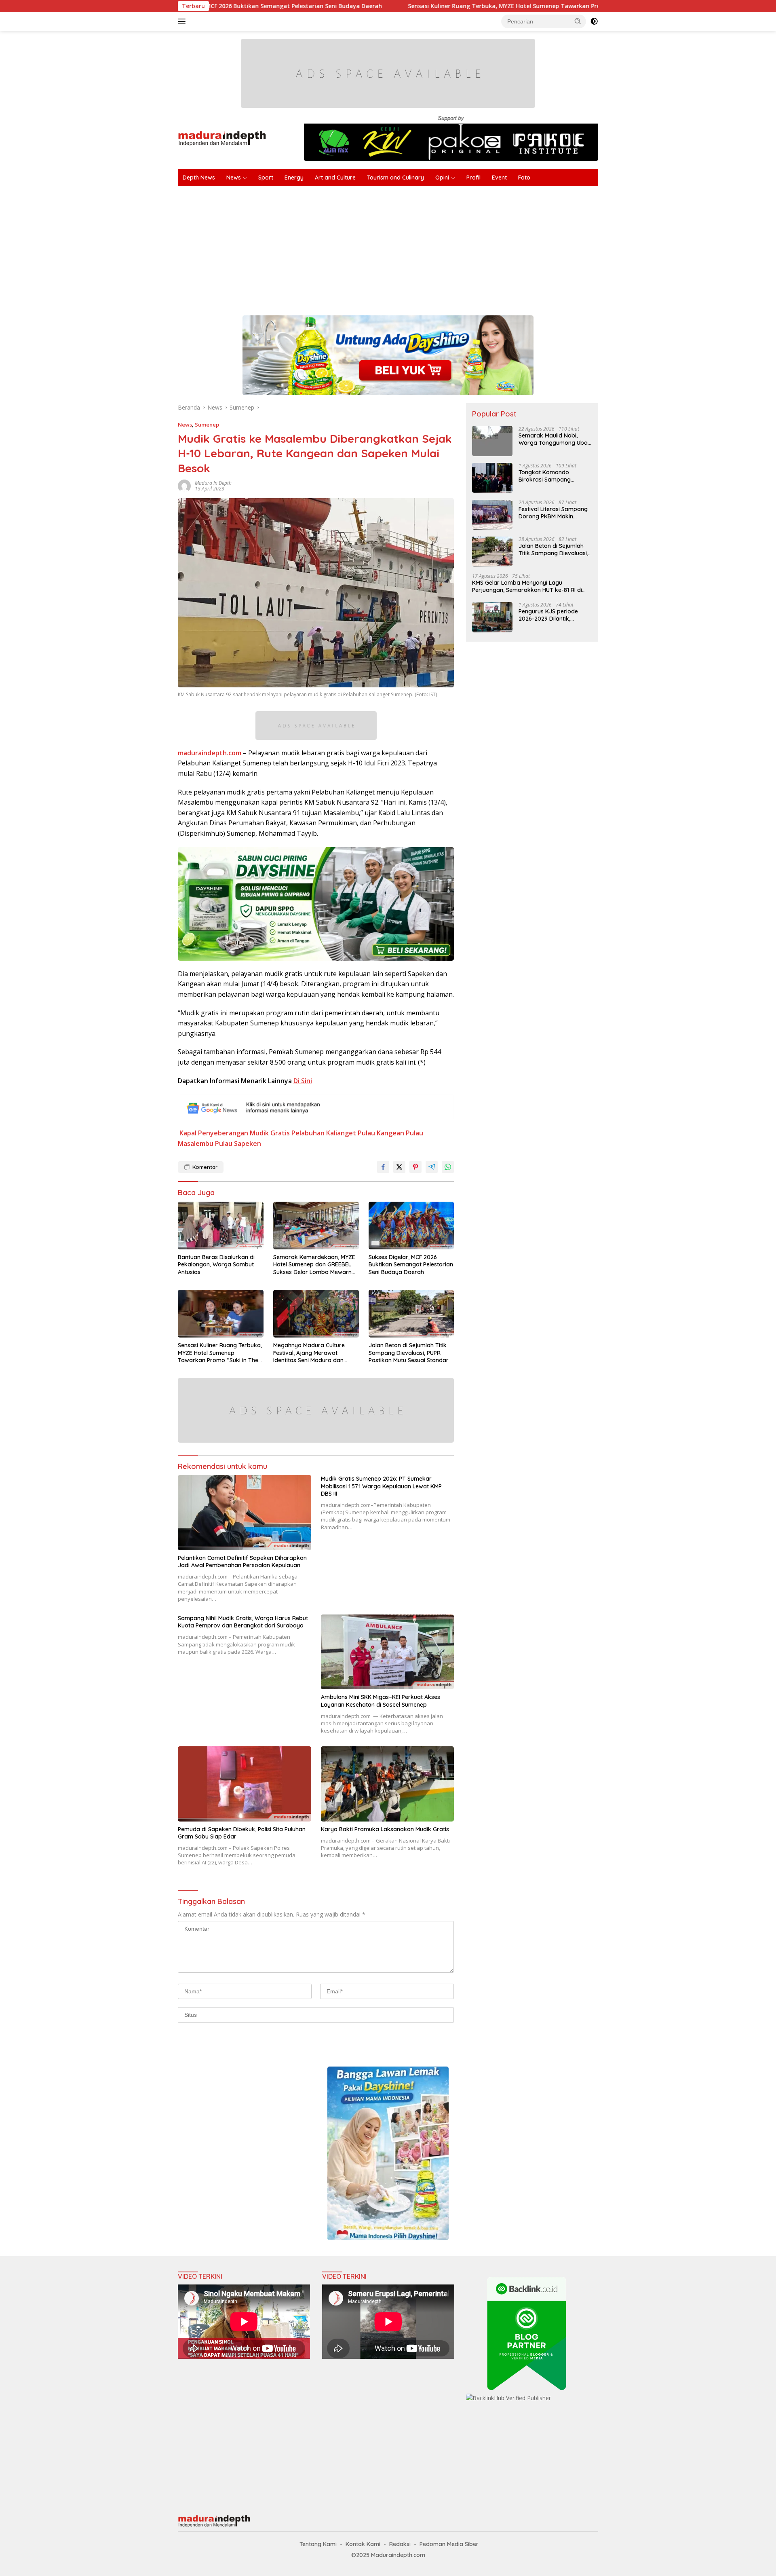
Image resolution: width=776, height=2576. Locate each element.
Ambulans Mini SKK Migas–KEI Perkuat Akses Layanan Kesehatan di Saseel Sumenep (381, 1701)
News (234, 178)
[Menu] (183, 21)
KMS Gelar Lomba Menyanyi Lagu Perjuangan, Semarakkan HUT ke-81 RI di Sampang (527, 586)
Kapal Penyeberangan (214, 1133)
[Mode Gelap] (594, 21)
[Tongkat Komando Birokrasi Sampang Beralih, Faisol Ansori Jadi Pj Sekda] (492, 478)
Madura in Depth (213, 483)
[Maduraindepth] (222, 138)
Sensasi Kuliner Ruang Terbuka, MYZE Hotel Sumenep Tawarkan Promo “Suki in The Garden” (404, 6)
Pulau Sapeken (238, 1143)
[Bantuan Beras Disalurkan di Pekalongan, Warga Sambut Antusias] (221, 1226)
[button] (578, 21)
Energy (294, 178)
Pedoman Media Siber (449, 2544)
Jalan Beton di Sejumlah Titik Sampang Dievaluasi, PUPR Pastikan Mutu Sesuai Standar (409, 1352)
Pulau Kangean (381, 1133)
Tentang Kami (318, 2544)
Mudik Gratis (270, 1133)
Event (499, 178)
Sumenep (207, 425)
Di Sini (303, 1081)
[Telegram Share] (432, 1167)
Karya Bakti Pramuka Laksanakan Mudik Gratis (385, 1829)
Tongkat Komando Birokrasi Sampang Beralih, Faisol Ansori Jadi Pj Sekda (553, 475)
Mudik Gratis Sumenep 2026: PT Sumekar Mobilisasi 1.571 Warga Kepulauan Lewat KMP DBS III (381, 1486)
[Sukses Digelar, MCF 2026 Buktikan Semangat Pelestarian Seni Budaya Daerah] (411, 1226)
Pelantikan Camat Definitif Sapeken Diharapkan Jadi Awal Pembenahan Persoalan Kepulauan (242, 1562)
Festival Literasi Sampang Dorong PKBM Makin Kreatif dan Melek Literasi (553, 512)
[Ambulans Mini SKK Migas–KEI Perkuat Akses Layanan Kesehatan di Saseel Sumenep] (388, 1652)
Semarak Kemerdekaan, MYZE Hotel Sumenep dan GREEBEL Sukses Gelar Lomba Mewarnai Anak (315, 1265)
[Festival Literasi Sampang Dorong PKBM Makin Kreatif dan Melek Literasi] (492, 515)
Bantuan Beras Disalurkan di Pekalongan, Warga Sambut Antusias (216, 1264)
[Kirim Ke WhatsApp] (448, 1167)
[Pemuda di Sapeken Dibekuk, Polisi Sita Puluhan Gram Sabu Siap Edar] (245, 1784)
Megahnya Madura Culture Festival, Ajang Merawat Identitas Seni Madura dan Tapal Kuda (309, 1353)
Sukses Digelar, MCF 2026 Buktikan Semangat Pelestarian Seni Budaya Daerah (411, 1264)
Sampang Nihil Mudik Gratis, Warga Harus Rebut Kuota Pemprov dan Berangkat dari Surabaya (243, 1622)
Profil (473, 178)
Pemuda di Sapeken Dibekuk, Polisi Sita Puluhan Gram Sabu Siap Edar (242, 1833)
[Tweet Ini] (399, 1167)
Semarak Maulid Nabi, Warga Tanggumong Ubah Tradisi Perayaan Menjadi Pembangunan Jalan (555, 439)
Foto (524, 178)
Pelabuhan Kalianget (324, 1133)
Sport (266, 178)
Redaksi (400, 2544)
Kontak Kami (363, 2544)
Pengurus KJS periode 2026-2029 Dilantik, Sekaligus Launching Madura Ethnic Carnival (550, 615)
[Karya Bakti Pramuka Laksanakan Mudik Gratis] (388, 1784)
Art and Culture (335, 178)
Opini (442, 178)
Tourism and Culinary (395, 178)
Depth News (199, 178)
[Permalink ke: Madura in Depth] (184, 485)
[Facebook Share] (383, 1167)
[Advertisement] (420, 247)
